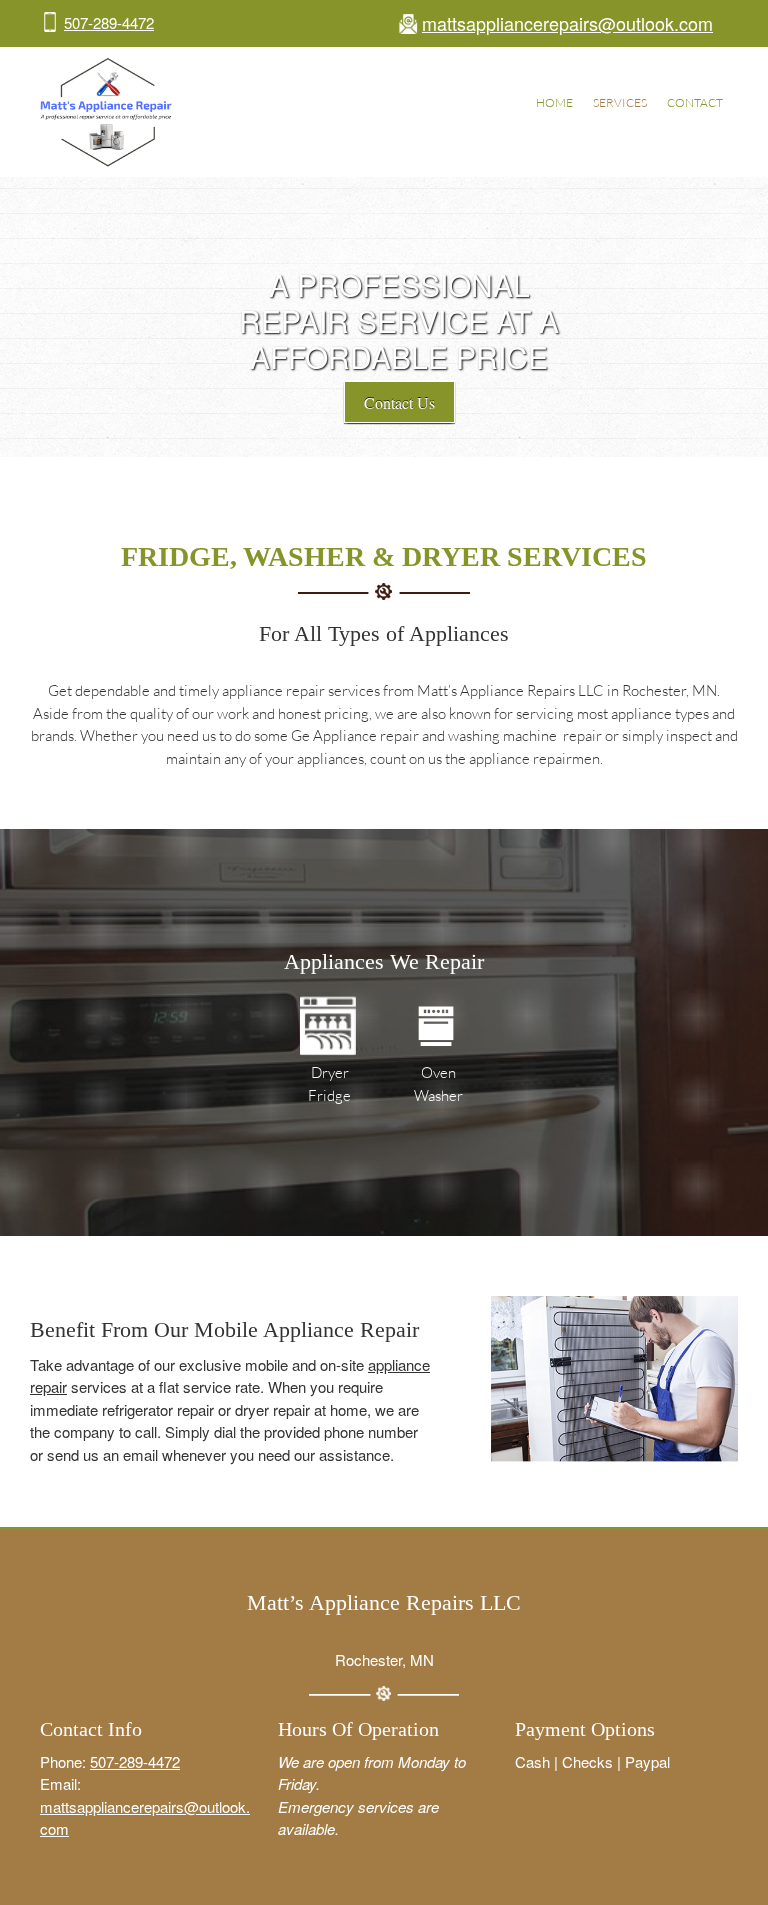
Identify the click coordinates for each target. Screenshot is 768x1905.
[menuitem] (554, 104)
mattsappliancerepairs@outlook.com (567, 23)
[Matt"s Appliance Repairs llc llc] (106, 112)
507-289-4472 (109, 22)
